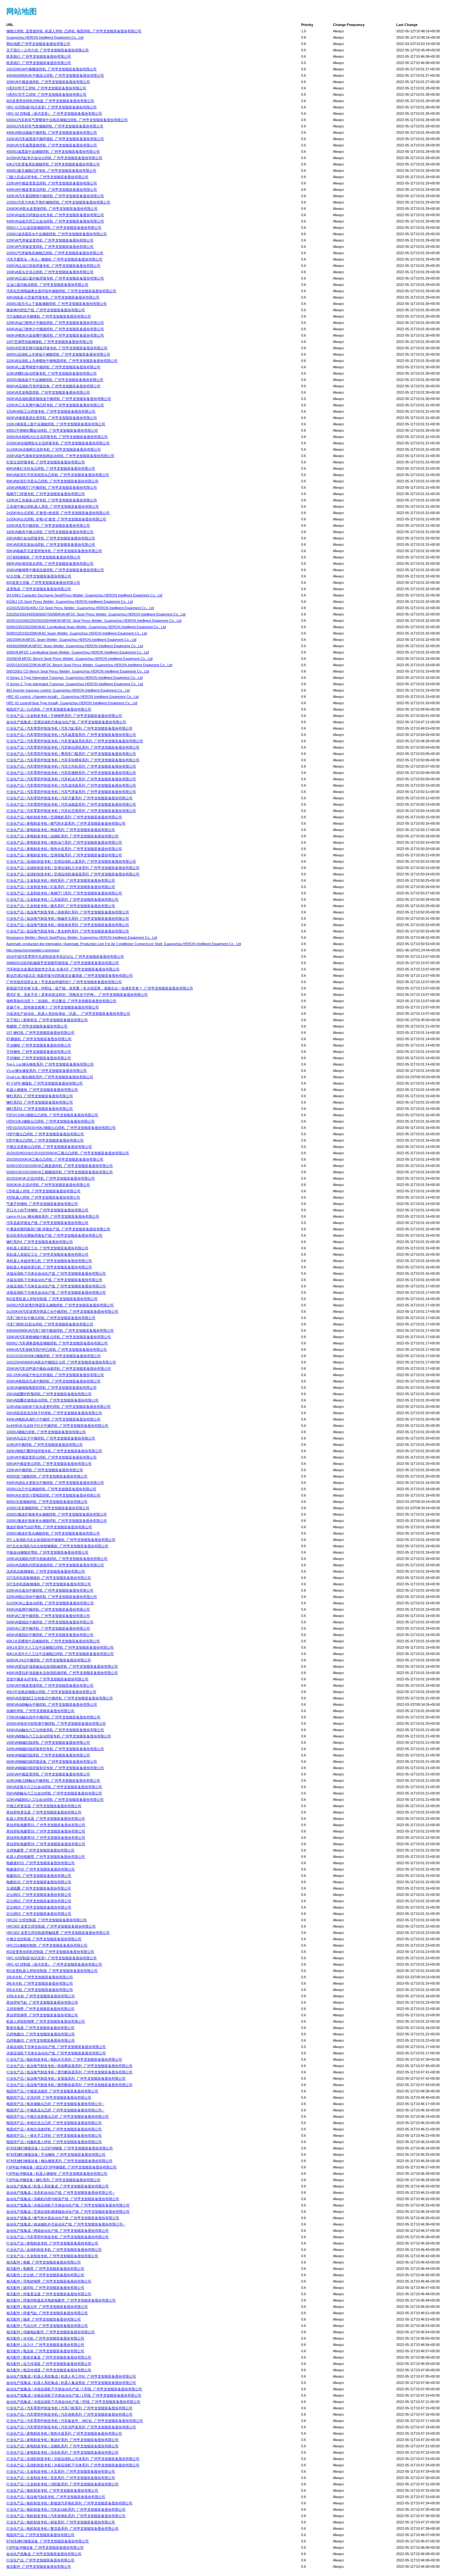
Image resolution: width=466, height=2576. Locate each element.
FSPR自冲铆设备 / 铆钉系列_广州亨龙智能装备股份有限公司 (53, 2180)
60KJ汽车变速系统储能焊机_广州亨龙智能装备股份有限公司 (53, 164)
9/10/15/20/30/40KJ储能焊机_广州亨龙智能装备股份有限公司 (54, 1356)
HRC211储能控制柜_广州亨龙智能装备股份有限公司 (47, 1945)
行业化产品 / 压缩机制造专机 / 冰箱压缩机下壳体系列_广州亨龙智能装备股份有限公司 (73, 2465)
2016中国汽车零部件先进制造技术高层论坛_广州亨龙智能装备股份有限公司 (65, 956)
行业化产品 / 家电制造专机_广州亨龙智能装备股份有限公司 (52, 2243)
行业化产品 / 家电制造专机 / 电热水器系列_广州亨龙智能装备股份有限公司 (64, 2433)
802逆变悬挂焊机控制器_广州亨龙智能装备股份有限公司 (50, 101)
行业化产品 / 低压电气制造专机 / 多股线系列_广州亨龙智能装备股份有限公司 (66, 2078)
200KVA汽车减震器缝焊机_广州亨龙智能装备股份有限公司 (52, 145)
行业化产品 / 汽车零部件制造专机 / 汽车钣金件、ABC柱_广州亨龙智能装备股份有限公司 (75, 2421)
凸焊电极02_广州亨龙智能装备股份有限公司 (41, 2040)
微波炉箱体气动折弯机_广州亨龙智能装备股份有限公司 (49, 1527)
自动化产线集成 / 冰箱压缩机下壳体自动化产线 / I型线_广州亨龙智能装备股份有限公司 (73, 2402)
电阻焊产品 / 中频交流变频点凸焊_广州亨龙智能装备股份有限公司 (58, 2116)
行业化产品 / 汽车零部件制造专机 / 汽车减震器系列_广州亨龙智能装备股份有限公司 (71, 735)
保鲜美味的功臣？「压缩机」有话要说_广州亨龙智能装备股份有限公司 (61, 1001)
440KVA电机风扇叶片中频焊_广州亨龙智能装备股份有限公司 (53, 1419)
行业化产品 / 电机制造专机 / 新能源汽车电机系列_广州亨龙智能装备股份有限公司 (69, 2503)
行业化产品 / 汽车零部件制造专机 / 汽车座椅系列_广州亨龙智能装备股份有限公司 (69, 2414)
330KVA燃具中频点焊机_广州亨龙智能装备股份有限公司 (50, 532)
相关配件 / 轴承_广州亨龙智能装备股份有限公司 (44, 2319)
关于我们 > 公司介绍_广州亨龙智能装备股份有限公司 (48, 50)
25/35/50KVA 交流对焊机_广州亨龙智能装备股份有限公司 (51, 1178)
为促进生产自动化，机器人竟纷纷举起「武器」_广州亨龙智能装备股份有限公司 (68, 1014)
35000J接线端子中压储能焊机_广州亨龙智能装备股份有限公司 (55, 380)
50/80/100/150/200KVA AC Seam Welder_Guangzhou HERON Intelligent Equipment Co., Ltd (77, 633)
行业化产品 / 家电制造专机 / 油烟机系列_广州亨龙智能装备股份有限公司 (62, 836)
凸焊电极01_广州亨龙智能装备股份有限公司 (41, 2034)
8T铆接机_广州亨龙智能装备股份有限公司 (39, 1039)
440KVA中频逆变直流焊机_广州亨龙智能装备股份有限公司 (52, 190)
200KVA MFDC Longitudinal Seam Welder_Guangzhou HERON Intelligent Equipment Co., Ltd (78, 652)
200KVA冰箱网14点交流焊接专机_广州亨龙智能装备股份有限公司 (57, 437)
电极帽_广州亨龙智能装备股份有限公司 (37, 1026)
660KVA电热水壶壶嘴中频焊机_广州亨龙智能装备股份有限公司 (55, 335)
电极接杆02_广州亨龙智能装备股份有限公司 (41, 1869)
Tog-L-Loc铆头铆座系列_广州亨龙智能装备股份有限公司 (50, 1064)
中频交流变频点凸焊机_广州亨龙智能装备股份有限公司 (49, 1147)
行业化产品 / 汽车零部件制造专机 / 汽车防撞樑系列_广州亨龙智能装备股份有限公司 (71, 773)
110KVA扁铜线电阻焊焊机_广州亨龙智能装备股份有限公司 (52, 1388)
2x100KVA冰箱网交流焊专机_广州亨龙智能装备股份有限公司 (54, 449)
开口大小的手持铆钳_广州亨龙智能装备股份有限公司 (47, 1210)
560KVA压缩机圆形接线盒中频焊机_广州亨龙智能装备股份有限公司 (59, 399)
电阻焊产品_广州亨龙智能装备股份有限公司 (40, 2535)
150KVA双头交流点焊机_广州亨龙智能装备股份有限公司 (50, 272)
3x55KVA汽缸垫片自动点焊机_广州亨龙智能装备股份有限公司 (54, 158)
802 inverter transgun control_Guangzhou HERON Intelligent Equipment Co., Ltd (68, 690)
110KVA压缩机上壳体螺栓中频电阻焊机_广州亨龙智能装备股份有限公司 (62, 361)
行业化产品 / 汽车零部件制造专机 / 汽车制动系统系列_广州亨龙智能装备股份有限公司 (73, 747)
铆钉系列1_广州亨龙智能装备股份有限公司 (40, 1096)
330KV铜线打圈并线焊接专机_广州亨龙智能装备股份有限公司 (54, 1451)
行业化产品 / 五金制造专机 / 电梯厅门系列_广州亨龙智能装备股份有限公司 (64, 893)
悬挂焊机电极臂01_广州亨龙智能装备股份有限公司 (46, 1825)
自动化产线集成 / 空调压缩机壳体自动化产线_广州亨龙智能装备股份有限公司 (66, 722)
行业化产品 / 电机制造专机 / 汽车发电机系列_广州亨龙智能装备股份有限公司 (66, 2516)
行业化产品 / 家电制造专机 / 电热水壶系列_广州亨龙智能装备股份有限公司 (64, 849)
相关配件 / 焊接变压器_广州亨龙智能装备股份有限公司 (49, 2294)
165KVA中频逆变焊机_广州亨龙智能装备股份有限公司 (48, 1774)
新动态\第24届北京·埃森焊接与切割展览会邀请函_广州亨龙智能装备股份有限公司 (70, 976)
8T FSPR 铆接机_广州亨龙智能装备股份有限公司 (45, 1083)
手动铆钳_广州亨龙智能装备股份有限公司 (39, 1045)
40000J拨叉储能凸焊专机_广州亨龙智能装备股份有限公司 (51, 171)
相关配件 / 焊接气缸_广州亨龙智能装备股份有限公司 (47, 2313)
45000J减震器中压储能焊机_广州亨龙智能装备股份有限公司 (53, 151)
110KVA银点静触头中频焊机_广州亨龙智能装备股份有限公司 (53, 1781)
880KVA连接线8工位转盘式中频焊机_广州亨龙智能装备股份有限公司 (60, 1698)
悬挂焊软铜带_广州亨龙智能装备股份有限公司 (42, 2015)
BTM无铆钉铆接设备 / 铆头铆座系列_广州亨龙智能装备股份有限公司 (59, 2161)
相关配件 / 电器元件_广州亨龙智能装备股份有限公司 (47, 2307)
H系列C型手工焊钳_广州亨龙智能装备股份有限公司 (46, 94)
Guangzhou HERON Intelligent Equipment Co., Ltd (45, 37)
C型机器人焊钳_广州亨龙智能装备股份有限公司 (43, 1191)
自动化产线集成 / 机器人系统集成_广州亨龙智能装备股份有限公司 (58, 2186)
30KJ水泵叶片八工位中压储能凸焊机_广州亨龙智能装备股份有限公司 (60, 1647)
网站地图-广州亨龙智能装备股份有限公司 (38, 44)
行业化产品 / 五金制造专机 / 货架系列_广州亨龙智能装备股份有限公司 (61, 2478)
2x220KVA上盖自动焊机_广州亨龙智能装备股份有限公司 (50, 1603)
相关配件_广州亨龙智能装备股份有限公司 (39, 2566)
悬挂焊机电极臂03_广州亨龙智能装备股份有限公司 (46, 1838)
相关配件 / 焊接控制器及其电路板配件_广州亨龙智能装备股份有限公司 (61, 2300)
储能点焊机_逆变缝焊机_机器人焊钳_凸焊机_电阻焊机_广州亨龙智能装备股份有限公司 (74, 31)
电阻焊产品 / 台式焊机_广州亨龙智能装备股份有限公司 (49, 709)
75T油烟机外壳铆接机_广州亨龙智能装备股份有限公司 (49, 316)
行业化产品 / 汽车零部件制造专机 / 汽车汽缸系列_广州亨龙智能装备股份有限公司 (69, 728)
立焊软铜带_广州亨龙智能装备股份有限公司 (40, 2009)
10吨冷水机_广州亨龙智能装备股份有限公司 (41, 1996)
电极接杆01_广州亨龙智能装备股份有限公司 (41, 1863)
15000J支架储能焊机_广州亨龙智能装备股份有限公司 (48, 1508)
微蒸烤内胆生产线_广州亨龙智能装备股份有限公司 (46, 310)
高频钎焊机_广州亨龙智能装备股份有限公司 (40, 1711)
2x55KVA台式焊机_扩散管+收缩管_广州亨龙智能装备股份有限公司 (58, 513)
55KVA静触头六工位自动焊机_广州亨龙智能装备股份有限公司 (54, 1793)
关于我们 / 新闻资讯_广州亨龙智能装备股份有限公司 (47, 1020)
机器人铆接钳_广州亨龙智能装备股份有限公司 (42, 1090)
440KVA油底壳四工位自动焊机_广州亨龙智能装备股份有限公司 (55, 221)
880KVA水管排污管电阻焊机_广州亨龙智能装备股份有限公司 (53, 1495)
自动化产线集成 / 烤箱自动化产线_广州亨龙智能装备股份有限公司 (58, 2231)
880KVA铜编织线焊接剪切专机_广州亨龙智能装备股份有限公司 (55, 1768)
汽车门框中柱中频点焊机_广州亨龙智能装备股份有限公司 (51, 1318)
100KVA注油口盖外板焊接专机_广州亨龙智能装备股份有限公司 (55, 278)
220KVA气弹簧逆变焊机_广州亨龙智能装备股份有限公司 (50, 240)
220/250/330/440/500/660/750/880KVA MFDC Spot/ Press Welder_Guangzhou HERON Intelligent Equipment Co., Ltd (96, 614)
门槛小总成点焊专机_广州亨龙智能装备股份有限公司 (47, 177)
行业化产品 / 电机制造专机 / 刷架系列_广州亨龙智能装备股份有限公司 (61, 2522)
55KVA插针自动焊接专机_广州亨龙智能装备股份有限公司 (51, 538)
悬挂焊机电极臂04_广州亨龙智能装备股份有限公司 (46, 1844)
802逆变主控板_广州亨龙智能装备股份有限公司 (43, 583)
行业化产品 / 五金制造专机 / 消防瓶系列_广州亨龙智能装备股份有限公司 (62, 2484)
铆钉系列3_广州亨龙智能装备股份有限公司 (40, 1109)
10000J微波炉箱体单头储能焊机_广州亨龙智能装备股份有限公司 (57, 1521)
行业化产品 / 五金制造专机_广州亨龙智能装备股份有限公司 (52, 2256)
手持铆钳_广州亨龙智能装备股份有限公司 (39, 1052)
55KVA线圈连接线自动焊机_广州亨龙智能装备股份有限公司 (52, 1400)
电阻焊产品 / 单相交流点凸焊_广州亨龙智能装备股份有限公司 (54, 2123)
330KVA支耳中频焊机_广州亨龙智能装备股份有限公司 (48, 525)
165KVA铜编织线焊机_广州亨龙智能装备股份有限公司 (48, 1742)
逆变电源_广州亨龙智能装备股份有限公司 (39, 589)
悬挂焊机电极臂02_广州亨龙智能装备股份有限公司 (46, 1831)
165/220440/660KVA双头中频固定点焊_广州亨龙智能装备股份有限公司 (61, 1362)
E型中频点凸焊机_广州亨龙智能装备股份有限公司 (45, 1140)
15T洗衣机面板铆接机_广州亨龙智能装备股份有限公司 (49, 1578)
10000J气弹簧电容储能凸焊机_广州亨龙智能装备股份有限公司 (55, 253)
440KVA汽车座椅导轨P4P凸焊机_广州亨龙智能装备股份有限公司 (57, 1349)
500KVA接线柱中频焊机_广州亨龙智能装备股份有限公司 (50, 1622)
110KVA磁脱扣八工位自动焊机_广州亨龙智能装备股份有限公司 (55, 1800)
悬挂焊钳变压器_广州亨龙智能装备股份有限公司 (44, 1812)
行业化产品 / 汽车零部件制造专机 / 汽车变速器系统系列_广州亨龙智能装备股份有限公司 (75, 741)
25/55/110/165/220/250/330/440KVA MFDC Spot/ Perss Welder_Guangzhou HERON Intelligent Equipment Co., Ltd (94, 621)
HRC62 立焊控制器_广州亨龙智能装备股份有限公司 (47, 1920)
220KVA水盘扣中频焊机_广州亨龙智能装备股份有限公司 (50, 1590)
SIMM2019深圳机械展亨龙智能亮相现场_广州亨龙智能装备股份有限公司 (63, 963)
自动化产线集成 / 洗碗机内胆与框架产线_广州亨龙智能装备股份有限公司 (63, 2199)
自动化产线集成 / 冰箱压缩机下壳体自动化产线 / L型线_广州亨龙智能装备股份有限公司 (74, 2395)
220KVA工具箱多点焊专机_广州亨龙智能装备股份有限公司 (52, 500)
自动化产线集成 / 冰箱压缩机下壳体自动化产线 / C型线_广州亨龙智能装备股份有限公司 (74, 2389)
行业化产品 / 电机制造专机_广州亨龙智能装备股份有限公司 (52, 2490)
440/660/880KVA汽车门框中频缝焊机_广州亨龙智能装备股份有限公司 (60, 1330)
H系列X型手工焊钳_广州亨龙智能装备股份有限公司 (46, 88)
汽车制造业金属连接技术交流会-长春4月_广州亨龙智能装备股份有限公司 (63, 969)
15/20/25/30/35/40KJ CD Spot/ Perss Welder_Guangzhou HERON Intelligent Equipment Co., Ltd (80, 608)
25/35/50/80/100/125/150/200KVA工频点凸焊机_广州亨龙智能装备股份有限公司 (68, 1153)
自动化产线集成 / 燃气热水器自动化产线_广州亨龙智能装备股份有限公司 (63, 2218)
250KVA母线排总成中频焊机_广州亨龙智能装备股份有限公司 (53, 1381)
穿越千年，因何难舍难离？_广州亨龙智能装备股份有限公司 (53, 1007)
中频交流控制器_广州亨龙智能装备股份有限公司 (44, 1939)
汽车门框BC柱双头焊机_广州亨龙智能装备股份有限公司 (50, 1324)
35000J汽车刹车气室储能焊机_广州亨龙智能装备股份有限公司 (55, 126)
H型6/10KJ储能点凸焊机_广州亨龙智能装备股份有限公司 (51, 1121)
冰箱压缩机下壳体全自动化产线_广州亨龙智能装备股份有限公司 (56, 1273)
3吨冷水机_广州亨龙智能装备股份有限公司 (40, 1983)
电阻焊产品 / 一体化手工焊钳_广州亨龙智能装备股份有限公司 (54, 2135)
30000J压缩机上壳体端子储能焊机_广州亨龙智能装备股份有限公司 (58, 354)
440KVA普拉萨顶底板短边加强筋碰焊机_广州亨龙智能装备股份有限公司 (62, 1666)
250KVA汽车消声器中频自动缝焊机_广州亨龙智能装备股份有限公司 (59, 1368)
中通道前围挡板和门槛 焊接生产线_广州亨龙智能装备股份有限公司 (58, 1229)
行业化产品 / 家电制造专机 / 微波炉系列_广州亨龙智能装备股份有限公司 (62, 2440)
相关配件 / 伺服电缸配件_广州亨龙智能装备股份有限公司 (51, 2332)
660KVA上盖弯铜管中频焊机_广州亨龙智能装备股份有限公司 (53, 367)
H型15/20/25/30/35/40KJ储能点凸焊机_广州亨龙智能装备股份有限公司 (61, 1128)
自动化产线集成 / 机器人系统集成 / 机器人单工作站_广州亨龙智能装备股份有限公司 (71, 2376)
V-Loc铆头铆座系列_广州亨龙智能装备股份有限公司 (47, 1071)
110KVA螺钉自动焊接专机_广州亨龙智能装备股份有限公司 (52, 373)
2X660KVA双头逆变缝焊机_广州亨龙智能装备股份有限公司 (52, 209)
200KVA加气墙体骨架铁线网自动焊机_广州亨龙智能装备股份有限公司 (60, 456)
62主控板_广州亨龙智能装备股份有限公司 (39, 576)
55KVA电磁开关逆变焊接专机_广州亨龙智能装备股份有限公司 (54, 551)
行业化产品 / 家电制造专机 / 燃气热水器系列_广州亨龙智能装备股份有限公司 (66, 823)
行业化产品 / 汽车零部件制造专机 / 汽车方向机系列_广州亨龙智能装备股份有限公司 (71, 766)
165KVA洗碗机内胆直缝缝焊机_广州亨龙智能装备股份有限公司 (55, 1565)
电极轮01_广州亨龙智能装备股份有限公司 (39, 1876)
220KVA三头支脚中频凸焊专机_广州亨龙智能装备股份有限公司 (55, 405)
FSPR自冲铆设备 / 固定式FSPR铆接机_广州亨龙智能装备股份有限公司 (61, 2167)
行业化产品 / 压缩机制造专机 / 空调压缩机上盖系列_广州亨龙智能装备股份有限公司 (71, 861)
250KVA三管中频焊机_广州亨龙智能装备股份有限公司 (48, 1628)
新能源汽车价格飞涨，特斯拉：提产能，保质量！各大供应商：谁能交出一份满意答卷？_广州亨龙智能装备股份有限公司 (100, 988)
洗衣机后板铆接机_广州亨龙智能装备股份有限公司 (46, 1571)
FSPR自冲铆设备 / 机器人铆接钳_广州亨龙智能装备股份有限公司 (57, 2173)
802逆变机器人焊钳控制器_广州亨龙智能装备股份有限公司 (52, 1299)
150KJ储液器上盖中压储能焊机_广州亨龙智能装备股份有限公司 (56, 424)
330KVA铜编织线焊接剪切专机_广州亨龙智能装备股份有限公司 (55, 1749)
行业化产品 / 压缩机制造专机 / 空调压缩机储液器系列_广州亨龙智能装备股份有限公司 (73, 874)
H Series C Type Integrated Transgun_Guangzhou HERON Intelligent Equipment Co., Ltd (75, 684)
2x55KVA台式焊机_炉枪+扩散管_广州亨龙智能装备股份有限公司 (56, 519)
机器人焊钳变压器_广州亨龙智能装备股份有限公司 (46, 1819)
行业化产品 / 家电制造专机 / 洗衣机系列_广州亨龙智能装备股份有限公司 (62, 2452)
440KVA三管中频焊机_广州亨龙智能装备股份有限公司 (48, 1616)
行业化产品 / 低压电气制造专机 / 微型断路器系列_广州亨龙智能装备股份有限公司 (69, 2085)
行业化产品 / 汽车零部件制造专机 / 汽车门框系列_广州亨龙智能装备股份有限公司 (69, 2408)
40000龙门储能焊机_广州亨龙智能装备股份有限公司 (47, 1476)
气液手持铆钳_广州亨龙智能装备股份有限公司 (42, 1204)
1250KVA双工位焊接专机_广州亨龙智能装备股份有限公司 (51, 411)
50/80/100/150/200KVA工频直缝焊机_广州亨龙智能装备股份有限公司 (60, 1166)
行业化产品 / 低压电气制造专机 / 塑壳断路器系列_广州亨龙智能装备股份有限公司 (69, 2072)
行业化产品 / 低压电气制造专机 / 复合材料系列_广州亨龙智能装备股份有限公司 (68, 931)
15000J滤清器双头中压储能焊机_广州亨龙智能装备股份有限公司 (57, 234)
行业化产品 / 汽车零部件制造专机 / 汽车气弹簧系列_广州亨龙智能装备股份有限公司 (71, 792)
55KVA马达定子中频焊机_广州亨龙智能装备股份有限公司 (51, 1438)
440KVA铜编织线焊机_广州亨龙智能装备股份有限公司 (48, 1755)
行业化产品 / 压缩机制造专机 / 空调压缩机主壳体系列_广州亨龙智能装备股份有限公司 (73, 868)
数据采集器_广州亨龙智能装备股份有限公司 (40, 2028)
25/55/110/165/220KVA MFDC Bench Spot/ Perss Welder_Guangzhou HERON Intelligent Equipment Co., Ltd (89, 665)
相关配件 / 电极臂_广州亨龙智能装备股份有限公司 (45, 2269)
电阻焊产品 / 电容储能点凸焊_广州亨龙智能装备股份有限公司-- (55, 2104)
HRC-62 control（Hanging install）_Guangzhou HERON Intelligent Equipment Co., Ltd (72, 697)
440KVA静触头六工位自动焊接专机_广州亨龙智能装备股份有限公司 (59, 1736)
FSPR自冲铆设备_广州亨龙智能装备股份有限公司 (45, 2547)
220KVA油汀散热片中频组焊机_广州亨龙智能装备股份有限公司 (55, 323)
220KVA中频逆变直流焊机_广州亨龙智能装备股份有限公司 (52, 183)
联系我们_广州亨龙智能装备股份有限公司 (39, 56)
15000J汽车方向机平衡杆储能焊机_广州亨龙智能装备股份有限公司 (58, 202)
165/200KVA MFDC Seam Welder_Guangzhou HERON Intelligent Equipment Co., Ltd (71, 640)
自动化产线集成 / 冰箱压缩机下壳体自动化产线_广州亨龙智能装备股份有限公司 (68, 2205)
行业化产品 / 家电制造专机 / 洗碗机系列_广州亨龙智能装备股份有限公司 (62, 2446)
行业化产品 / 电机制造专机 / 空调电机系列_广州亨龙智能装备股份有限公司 (64, 817)
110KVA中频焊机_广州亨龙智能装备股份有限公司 (45, 1445)
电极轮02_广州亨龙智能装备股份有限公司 (39, 1882)
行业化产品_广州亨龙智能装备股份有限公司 (40, 2560)
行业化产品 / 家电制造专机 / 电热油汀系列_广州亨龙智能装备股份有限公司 (64, 842)
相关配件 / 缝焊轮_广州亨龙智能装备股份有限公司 (45, 2288)
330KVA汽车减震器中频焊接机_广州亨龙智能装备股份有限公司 (55, 139)
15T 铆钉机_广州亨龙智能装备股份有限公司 (40, 1033)
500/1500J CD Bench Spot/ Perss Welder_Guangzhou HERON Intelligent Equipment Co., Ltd (78, 671)
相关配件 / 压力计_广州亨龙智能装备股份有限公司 (45, 2345)
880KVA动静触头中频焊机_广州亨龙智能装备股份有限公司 (52, 1704)
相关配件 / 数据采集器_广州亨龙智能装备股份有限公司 (49, 2357)
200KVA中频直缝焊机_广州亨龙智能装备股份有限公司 (48, 82)
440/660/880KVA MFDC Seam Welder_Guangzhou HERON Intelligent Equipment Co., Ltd (75, 646)
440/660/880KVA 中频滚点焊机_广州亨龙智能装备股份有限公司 (55, 75)
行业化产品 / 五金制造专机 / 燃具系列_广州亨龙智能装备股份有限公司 (61, 906)
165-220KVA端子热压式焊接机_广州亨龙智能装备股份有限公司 (55, 1375)
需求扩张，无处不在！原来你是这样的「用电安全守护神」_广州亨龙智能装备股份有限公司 (77, 995)
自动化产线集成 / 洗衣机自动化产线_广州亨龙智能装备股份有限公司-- (61, 2193)
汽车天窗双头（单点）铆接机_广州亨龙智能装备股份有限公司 (54, 259)
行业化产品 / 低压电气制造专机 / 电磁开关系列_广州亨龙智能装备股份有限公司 (68, 918)
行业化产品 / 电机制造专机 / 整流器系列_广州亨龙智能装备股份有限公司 (62, 2528)
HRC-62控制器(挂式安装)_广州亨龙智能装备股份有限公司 (52, 107)
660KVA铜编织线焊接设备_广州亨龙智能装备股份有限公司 (52, 1761)
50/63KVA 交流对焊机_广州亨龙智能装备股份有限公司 (48, 1185)
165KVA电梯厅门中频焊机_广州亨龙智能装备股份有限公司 (52, 487)
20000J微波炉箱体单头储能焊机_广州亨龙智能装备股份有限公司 (57, 1514)
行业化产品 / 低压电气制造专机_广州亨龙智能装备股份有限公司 (56, 2497)
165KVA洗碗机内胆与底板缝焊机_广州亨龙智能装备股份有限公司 (57, 1559)
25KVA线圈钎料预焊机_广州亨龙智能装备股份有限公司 (49, 1394)
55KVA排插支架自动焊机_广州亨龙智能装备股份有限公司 (51, 544)
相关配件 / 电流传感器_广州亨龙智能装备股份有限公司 (49, 2370)
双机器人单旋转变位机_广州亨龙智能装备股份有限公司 (49, 1267)
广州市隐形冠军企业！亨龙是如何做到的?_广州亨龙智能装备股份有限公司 (64, 982)
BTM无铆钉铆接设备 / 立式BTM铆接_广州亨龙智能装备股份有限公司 (60, 2148)
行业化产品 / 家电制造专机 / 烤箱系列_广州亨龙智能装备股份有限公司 (61, 830)
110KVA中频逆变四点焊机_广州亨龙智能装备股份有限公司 (52, 1457)
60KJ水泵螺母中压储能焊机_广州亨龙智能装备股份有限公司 (53, 1641)
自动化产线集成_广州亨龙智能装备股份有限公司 (44, 2554)
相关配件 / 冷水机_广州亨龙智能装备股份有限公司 (45, 2338)
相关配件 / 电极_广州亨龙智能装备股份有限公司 (44, 2262)
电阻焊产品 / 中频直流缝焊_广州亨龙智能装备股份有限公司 (52, 2091)
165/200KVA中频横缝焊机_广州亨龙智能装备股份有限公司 (52, 69)
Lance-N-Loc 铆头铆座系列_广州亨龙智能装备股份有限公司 (53, 1216)
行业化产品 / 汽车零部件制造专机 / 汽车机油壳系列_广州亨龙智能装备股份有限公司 (71, 779)
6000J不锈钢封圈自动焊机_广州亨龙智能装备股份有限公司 (52, 430)
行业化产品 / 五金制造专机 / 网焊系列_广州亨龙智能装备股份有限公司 (61, 880)
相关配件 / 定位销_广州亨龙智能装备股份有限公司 (45, 2275)
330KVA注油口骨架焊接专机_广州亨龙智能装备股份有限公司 (53, 266)
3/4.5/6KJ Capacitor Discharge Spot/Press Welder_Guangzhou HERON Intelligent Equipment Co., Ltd (84, 595)
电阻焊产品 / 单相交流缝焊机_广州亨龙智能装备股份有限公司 (54, 2129)
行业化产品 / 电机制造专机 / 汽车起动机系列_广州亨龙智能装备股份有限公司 (66, 2509)
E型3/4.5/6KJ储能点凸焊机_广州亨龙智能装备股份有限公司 (52, 1115)
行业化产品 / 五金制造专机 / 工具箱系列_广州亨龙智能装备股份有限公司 (62, 899)
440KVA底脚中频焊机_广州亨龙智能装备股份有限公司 (48, 1609)
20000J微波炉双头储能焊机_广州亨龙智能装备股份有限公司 (53, 1533)
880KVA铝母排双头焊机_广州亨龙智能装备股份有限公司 (50, 563)
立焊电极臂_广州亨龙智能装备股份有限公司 (40, 1850)
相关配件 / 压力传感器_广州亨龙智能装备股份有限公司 (49, 2364)
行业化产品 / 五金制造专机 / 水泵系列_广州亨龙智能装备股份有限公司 (61, 2471)
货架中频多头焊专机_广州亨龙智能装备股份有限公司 (47, 1679)
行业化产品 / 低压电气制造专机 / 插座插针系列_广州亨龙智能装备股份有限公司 (68, 912)
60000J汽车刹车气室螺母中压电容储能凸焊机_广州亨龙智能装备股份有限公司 (67, 120)
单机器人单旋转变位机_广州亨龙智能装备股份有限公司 (49, 1261)
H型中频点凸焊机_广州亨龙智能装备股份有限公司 (45, 1134)
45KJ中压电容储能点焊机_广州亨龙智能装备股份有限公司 (51, 1692)
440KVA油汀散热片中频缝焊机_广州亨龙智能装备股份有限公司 (55, 329)
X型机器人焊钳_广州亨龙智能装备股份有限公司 (43, 1197)
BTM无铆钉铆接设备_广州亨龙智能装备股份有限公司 (48, 2541)
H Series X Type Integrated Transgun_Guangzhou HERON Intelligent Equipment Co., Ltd (74, 678)
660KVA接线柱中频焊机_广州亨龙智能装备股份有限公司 (50, 1635)
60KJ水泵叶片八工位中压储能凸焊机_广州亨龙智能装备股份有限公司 (60, 1654)
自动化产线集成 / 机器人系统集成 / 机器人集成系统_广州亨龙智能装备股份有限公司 (71, 2383)
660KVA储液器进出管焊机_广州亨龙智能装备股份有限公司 (52, 418)
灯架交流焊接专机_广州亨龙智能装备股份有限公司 (46, 462)
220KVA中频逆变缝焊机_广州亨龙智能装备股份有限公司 (50, 1685)
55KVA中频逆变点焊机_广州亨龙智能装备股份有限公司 (49, 1464)
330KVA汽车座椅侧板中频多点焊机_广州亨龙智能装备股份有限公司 (59, 1337)
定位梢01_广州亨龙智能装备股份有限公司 (39, 1895)
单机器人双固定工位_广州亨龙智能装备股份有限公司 (47, 1248)
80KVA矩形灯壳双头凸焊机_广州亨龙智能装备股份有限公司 (52, 481)
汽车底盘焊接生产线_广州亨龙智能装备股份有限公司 (47, 1223)
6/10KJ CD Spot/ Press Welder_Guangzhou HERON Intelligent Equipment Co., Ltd (70, 602)
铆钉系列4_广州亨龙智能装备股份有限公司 (40, 1242)
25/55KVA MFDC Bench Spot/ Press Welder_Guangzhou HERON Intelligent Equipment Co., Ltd (79, 659)
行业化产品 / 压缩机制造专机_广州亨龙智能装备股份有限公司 (54, 2250)
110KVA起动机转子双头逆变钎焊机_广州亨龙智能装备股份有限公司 (58, 1407)
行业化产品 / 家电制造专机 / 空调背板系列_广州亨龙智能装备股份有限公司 (64, 855)
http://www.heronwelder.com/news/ (33, 950)
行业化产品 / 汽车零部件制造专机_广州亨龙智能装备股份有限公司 (58, 2237)
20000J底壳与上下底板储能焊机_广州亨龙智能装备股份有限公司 (57, 304)
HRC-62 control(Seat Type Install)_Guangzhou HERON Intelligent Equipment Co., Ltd (72, 703)
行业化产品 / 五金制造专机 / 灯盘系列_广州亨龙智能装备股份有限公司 (61, 887)
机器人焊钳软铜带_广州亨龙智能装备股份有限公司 (46, 2021)
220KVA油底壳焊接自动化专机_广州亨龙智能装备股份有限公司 (55, 215)
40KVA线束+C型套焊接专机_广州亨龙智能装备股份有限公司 (53, 297)
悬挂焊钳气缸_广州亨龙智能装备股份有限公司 (42, 2002)
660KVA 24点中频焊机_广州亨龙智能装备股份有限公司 (49, 1660)
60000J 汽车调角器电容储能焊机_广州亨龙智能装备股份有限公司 (57, 1343)
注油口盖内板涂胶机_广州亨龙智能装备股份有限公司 (47, 285)
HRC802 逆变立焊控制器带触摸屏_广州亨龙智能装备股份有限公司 (58, 1933)
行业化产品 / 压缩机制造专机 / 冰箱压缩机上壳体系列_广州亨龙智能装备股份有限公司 (73, 2459)
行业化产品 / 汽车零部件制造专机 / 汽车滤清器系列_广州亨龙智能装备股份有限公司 (71, 785)
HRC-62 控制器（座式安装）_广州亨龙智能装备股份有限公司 (54, 113)
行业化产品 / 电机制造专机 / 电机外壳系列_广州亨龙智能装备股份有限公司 (64, 2059)
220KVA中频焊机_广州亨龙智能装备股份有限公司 (45, 1470)
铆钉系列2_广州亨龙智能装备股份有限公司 (40, 1102)
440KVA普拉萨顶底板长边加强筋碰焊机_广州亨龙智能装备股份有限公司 (62, 1673)
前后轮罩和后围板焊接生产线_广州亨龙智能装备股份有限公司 (54, 1235)
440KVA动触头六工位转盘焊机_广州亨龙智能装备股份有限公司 (55, 1730)
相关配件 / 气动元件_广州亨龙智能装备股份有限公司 (47, 2326)
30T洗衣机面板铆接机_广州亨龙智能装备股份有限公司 (49, 1584)
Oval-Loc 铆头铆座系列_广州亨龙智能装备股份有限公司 (50, 1077)
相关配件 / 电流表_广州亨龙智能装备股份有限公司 (45, 2351)
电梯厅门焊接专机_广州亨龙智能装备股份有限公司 (46, 494)
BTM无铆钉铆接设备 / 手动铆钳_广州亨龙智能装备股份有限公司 (56, 2154)
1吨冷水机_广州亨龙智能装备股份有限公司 (40, 1977)
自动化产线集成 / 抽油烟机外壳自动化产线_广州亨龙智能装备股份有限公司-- (66, 2224)
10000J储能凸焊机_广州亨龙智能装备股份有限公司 (46, 1432)
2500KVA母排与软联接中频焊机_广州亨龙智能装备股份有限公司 (56, 1723)
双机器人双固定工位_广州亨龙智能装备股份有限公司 (47, 1254)
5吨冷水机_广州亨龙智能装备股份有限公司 (40, 1990)
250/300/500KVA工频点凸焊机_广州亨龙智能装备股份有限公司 (55, 1159)
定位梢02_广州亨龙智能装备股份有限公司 (39, 1901)
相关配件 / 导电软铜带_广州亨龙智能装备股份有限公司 (49, 2281)
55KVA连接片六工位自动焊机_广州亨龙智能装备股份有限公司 (54, 1787)
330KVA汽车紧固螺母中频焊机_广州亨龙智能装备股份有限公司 (55, 196)
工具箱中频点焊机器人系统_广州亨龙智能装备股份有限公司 (53, 506)
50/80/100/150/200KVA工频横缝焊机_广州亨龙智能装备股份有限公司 (60, 1172)
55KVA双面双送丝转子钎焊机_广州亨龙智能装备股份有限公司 (54, 1413)
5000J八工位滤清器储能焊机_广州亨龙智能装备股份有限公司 (54, 228)
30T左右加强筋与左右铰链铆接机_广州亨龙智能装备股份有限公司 (57, 1546)
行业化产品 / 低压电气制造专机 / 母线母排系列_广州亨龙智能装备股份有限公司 (68, 925)
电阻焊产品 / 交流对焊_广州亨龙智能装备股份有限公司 (49, 2097)
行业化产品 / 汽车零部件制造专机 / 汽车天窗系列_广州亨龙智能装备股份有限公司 (69, 798)
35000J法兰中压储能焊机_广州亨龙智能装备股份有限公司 (51, 1489)
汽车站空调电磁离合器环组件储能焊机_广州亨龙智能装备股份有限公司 (61, 291)
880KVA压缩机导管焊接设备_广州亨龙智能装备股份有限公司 (53, 386)
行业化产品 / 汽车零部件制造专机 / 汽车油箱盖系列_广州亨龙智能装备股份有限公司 (71, 804)
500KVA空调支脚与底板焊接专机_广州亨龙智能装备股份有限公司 (57, 348)
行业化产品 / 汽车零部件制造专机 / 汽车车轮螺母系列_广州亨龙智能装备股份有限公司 (73, 760)
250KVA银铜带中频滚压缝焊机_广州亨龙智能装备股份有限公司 (55, 570)
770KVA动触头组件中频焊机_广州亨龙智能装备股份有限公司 (53, 1717)
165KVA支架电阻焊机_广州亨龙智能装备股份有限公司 (48, 392)
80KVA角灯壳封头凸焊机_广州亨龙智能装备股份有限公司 (51, 468)
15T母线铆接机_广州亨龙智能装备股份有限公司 (43, 557)
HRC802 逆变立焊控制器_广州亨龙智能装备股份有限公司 (51, 1926)
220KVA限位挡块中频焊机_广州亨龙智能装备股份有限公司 (52, 1597)
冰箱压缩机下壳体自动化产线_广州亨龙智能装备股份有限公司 (54, 1280)
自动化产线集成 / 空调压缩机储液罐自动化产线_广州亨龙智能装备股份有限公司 (68, 2212)
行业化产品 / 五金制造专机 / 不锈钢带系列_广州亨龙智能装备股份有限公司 (64, 716)
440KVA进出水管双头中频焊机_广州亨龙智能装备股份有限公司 (55, 1483)
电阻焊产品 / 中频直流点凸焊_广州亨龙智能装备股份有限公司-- (55, 2110)
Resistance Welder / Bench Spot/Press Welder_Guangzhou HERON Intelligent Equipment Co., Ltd (82, 937)
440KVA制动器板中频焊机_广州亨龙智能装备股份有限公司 (52, 132)
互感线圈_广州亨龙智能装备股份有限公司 (39, 1888)
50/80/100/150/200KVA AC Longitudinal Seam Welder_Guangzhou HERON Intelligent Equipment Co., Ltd (86, 627)
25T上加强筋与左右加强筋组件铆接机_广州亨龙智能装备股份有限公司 (61, 1540)
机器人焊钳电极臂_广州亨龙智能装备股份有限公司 (46, 1857)
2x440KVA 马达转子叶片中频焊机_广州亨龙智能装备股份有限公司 (57, 1426)
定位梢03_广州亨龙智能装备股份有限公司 (39, 1907)
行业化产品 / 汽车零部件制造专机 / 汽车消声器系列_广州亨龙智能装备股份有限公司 (71, 2427)
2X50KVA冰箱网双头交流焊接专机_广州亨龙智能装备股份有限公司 (58, 443)
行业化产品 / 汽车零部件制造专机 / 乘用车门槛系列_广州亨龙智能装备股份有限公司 (71, 754)
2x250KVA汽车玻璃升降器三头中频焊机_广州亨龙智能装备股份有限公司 (62, 1311)
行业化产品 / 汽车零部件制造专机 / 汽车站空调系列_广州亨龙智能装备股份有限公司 (71, 811)
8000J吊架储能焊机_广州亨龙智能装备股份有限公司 (47, 1502)
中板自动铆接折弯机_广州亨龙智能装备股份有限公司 (47, 1552)
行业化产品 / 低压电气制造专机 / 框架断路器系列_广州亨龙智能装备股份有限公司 (69, 2066)
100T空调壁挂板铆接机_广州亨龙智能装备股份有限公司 (50, 342)
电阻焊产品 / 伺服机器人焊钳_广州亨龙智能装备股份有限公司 (54, 2142)
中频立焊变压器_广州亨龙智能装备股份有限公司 (44, 1806)
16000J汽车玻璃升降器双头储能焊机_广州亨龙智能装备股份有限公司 (60, 1305)
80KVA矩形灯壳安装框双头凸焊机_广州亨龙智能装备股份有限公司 (58, 475)
